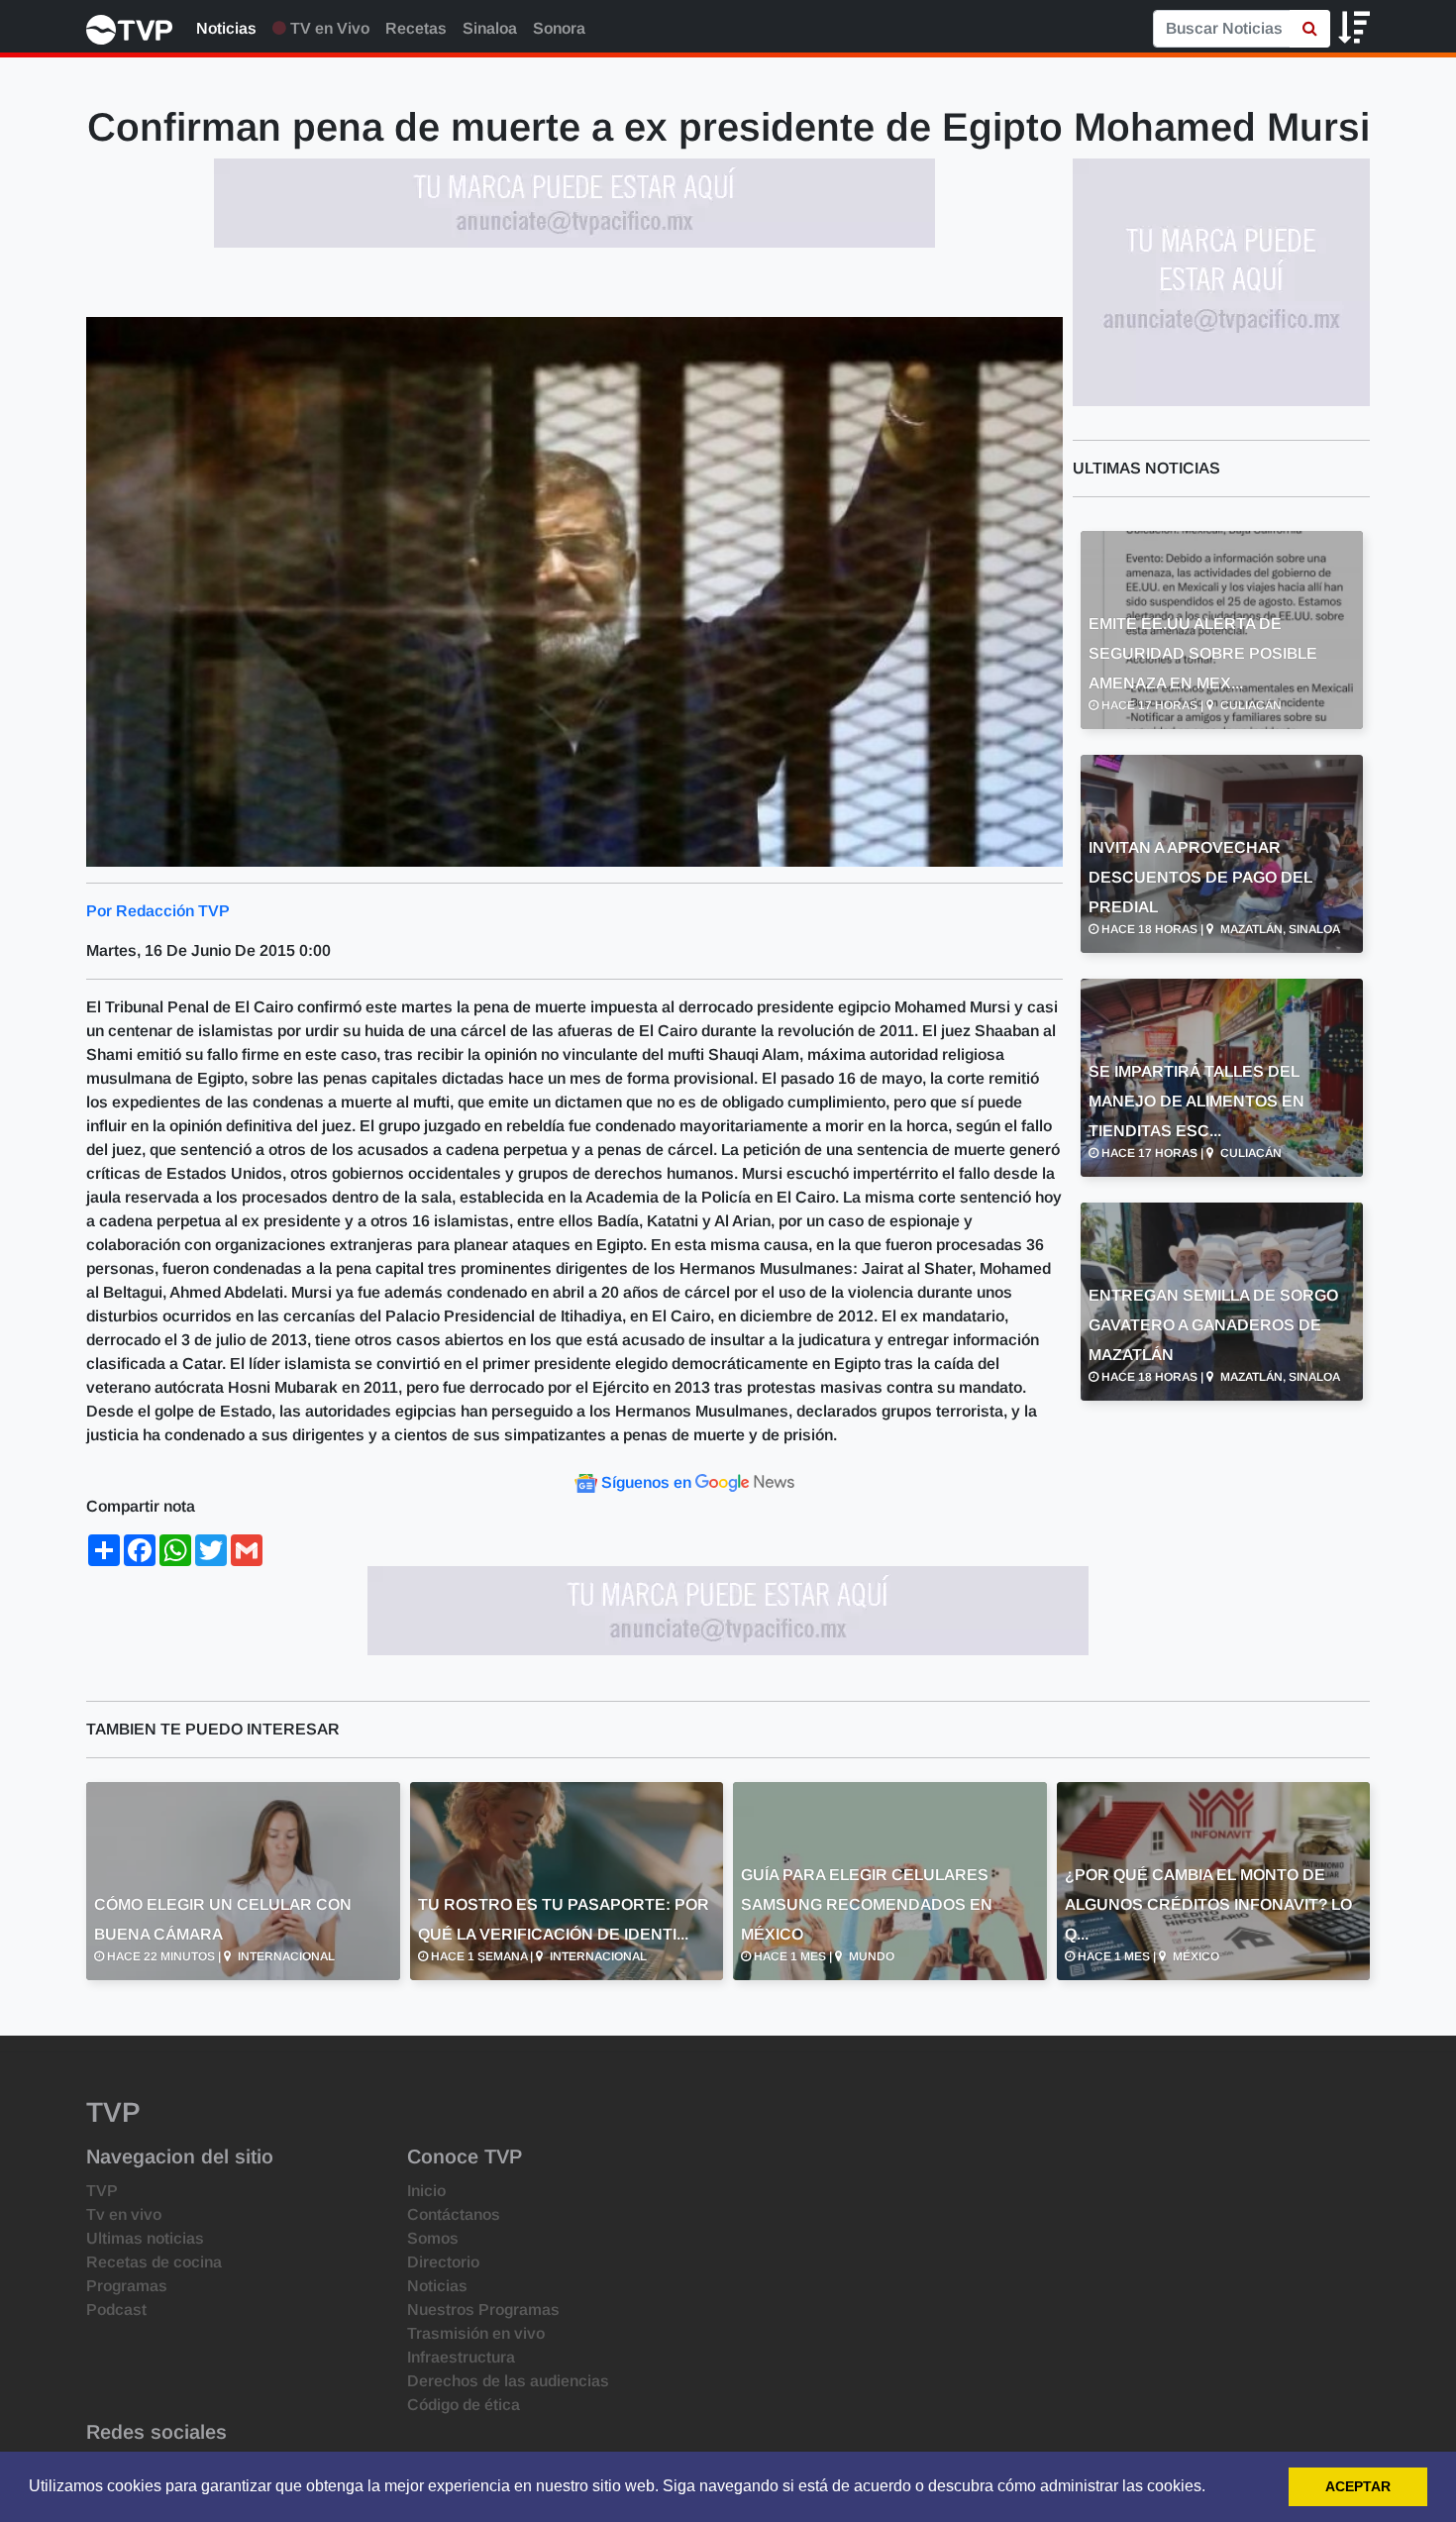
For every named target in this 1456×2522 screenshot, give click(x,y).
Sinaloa (490, 28)
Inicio (426, 2191)
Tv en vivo (124, 2214)
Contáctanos (454, 2214)
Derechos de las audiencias (508, 2381)
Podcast (116, 2310)
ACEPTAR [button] (1358, 2486)
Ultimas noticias (145, 2238)
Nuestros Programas (483, 2310)
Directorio (443, 2262)
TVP (102, 2191)
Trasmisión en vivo (476, 2333)
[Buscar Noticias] (1310, 29)
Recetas (416, 28)
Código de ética (464, 2405)
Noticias (226, 28)
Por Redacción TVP (158, 911)
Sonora (559, 28)
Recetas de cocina (154, 2262)
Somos (433, 2238)
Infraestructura (461, 2357)
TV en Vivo (328, 28)
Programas (127, 2286)
